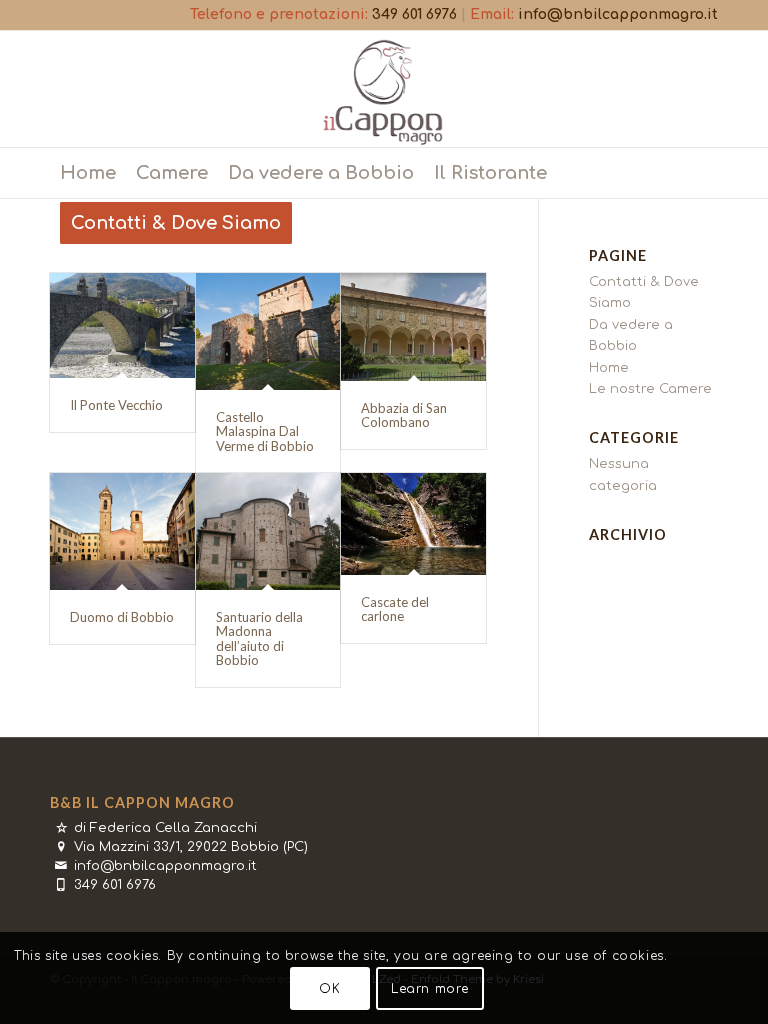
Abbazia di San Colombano (404, 415)
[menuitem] (88, 173)
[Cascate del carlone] (413, 524)
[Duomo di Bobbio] (122, 531)
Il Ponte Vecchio (116, 405)
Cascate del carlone (395, 609)
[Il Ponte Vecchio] (122, 325)
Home (609, 368)
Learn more (430, 989)
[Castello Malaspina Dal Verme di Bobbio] (268, 331)
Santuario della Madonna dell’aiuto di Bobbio (259, 638)
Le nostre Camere (650, 389)
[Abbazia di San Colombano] (413, 327)
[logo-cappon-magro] (384, 89)
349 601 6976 (414, 14)
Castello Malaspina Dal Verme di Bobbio (265, 431)
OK (329, 989)
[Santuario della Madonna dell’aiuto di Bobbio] (268, 531)
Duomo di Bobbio (122, 617)
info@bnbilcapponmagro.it (618, 14)
